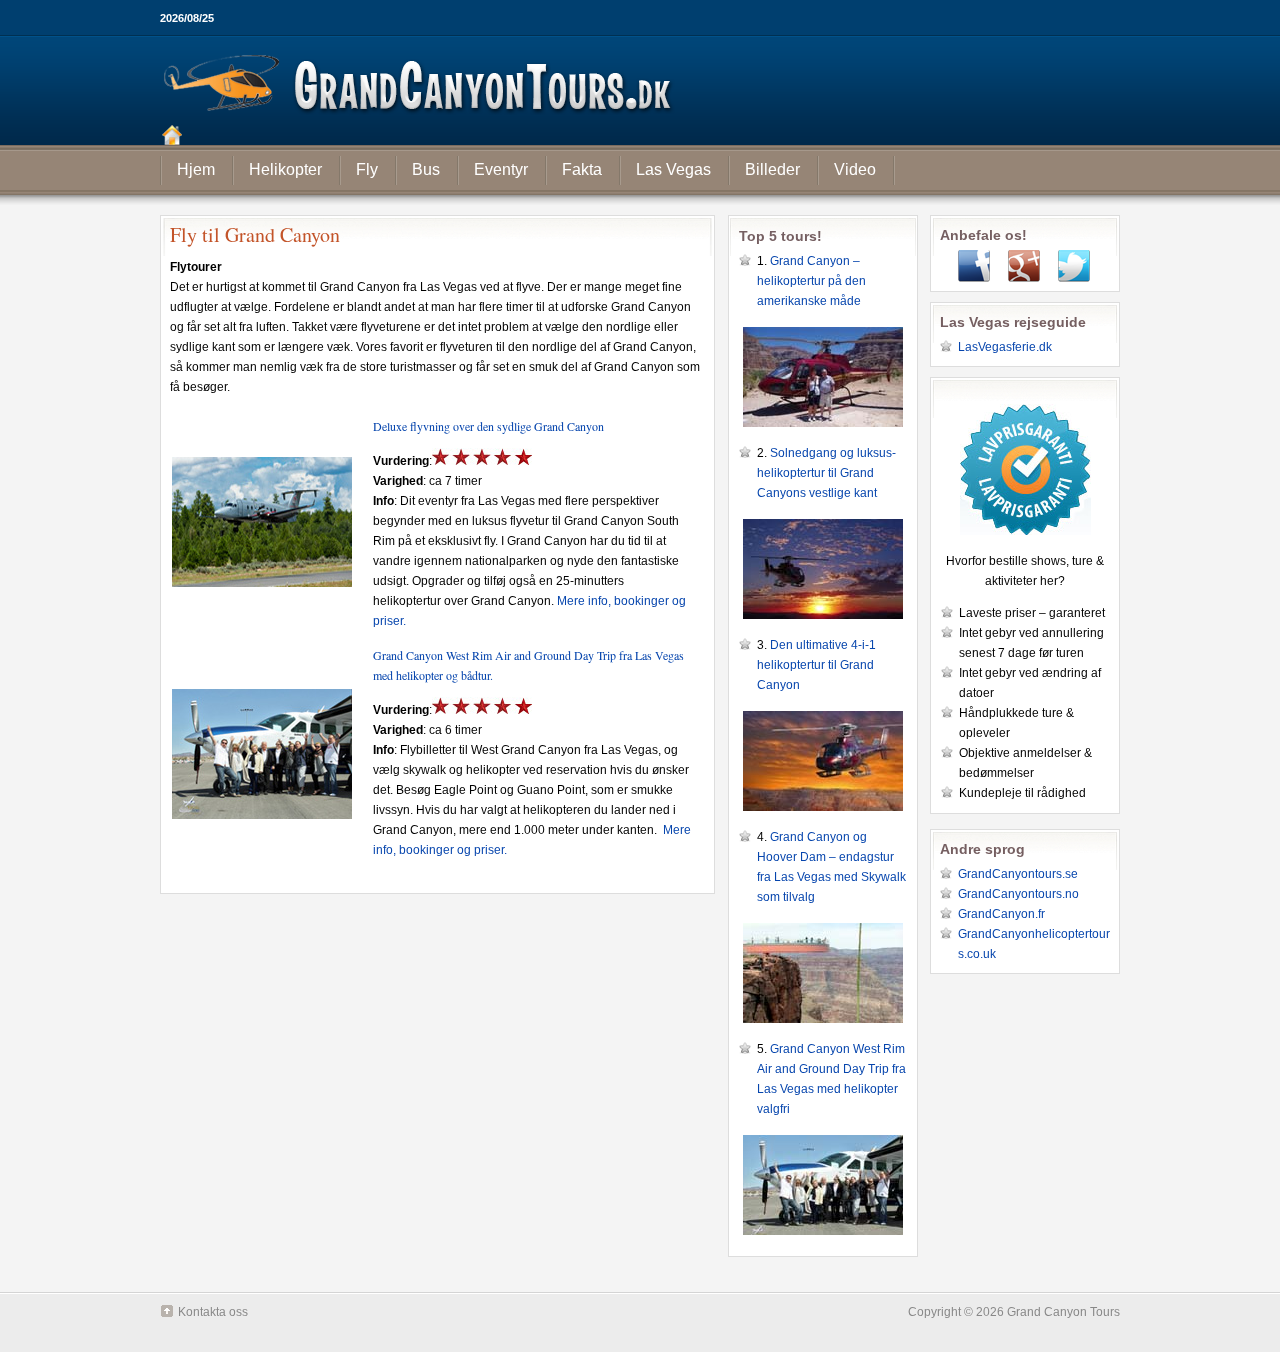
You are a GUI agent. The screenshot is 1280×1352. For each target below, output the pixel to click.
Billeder (772, 169)
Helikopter (285, 169)
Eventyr (501, 169)
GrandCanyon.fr (1001, 914)
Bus (426, 169)
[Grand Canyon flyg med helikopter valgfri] (262, 825)
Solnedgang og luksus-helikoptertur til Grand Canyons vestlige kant (826, 473)
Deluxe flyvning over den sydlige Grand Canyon (488, 426)
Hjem (196, 169)
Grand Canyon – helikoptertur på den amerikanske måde (811, 281)
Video (855, 169)
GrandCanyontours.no (1018, 894)
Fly (367, 169)
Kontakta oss (213, 1312)
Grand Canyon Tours (640, 90)
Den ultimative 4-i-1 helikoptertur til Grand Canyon (816, 665)
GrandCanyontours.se (1018, 874)
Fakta (582, 169)
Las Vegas (673, 169)
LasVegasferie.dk (1005, 347)
